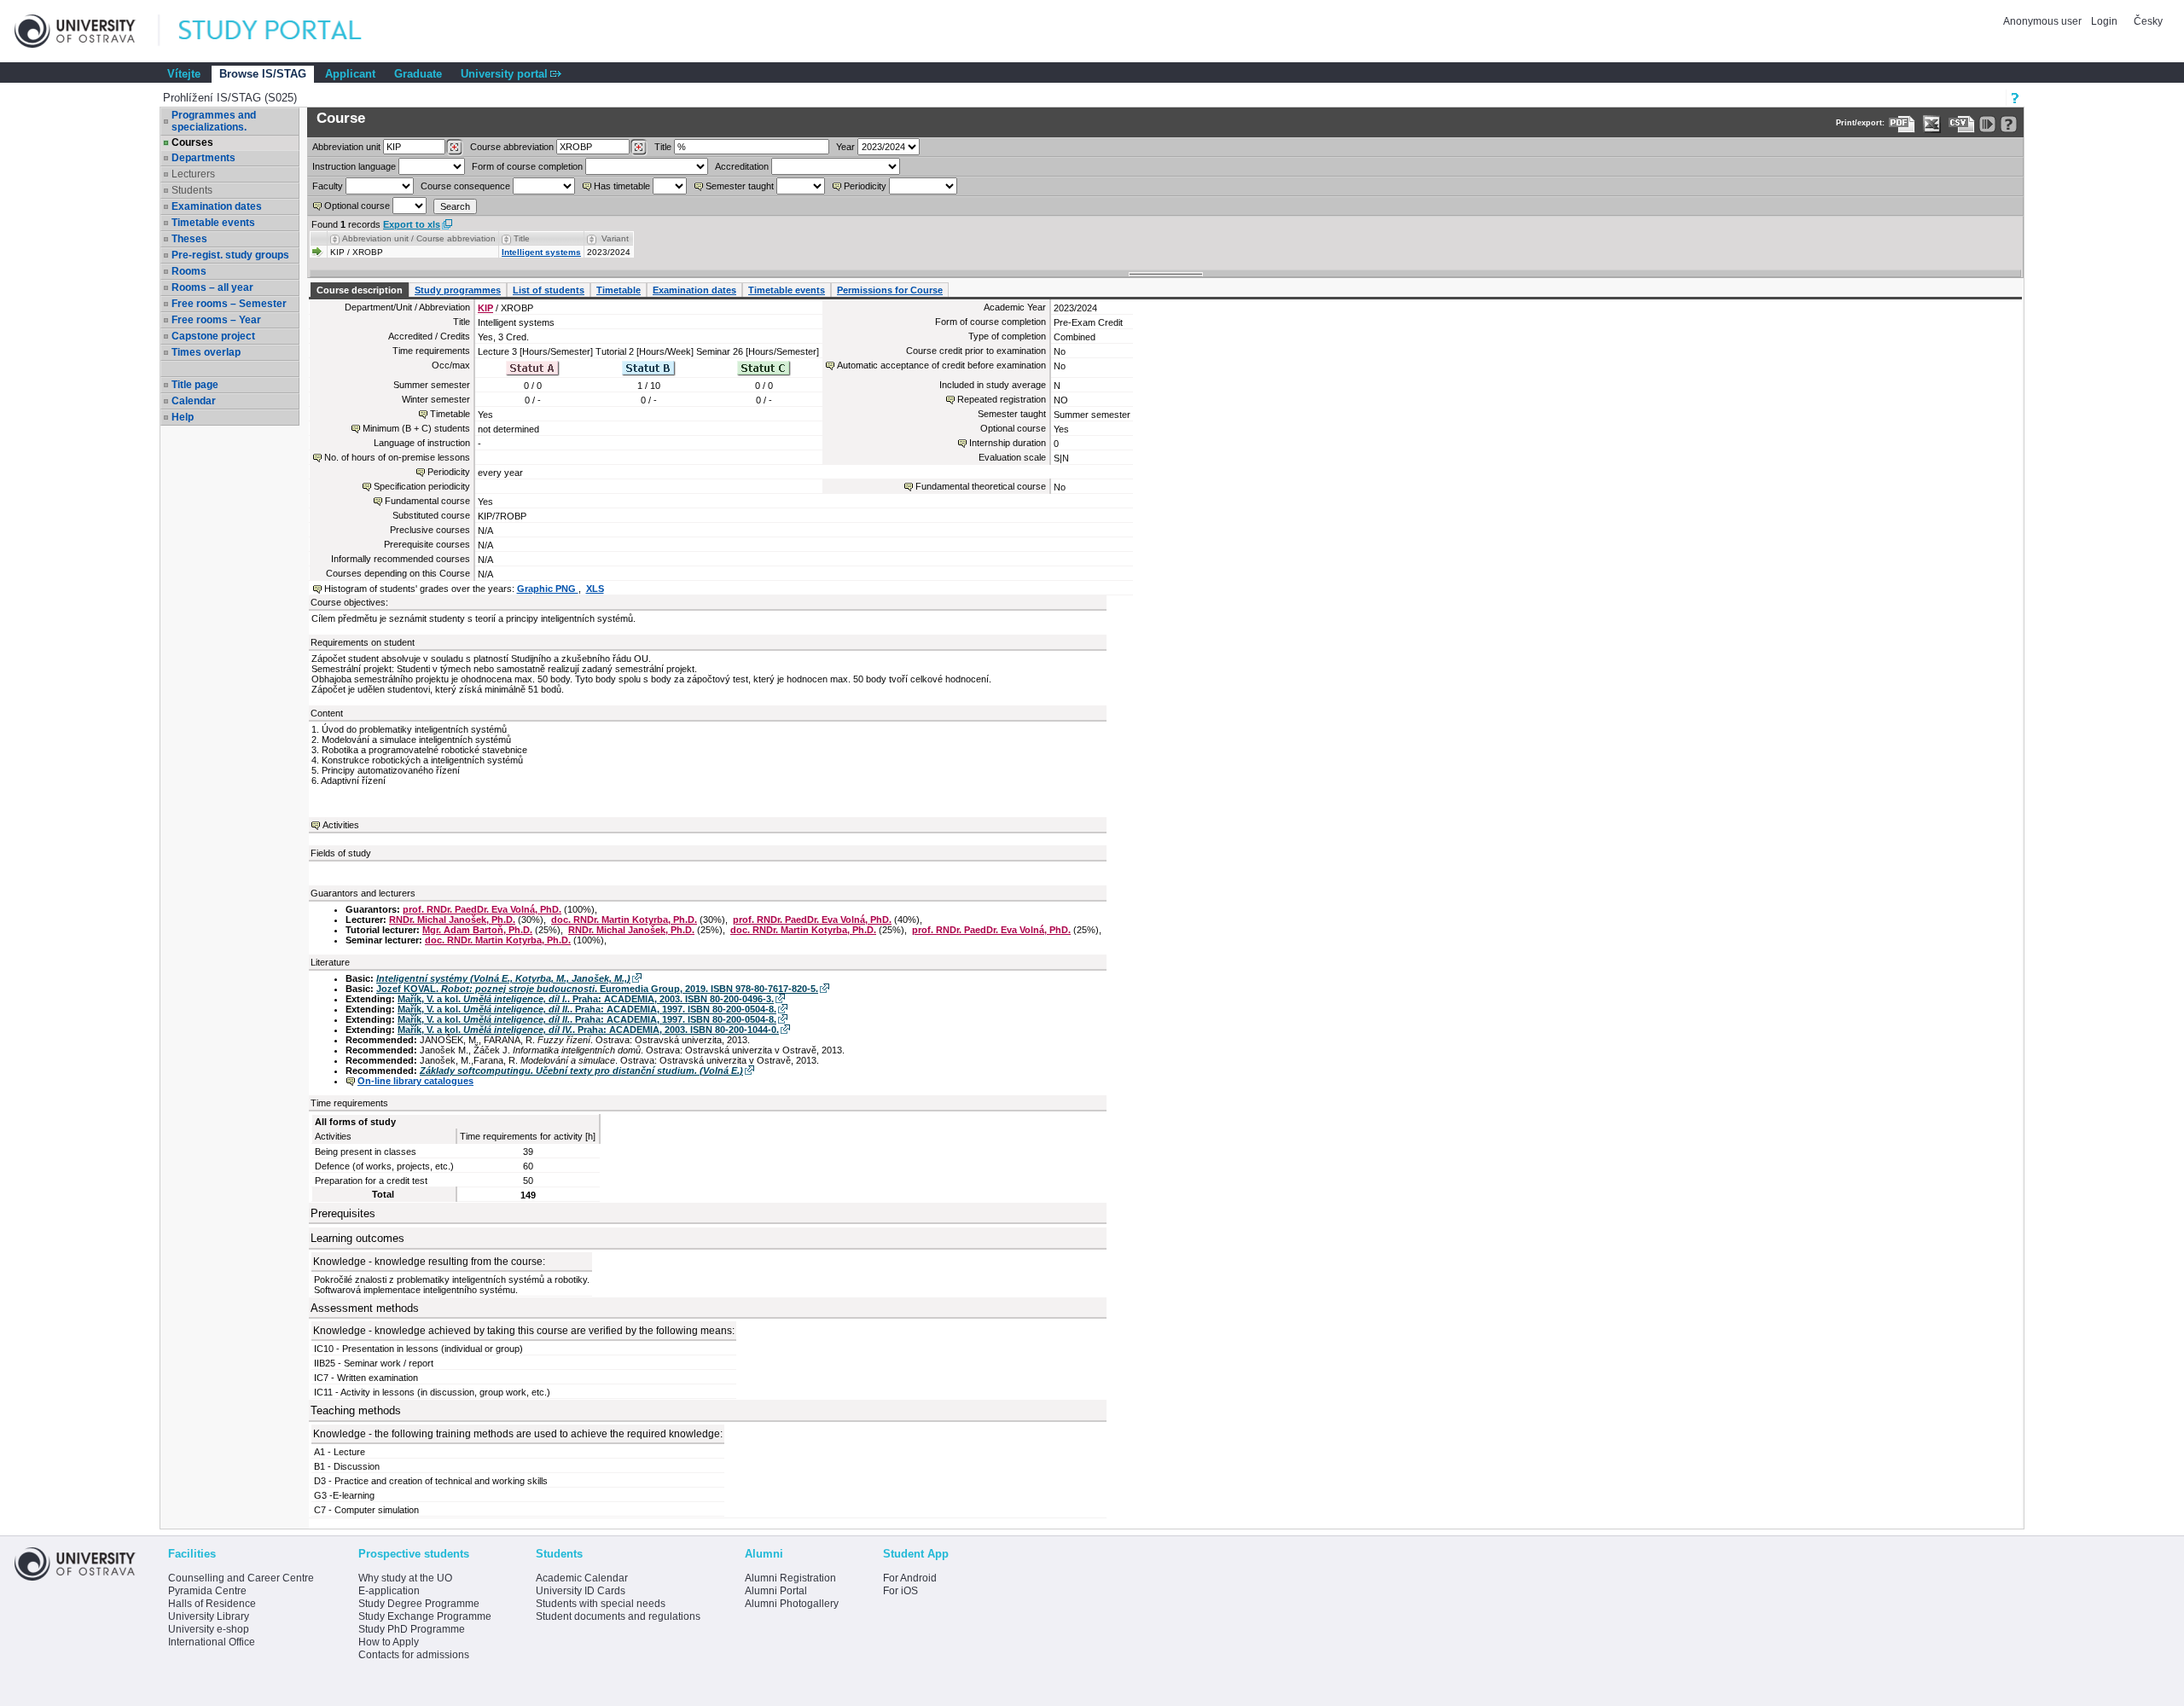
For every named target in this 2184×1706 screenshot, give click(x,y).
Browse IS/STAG (263, 74)
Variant (615, 238)
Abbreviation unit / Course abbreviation (419, 238)
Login (2104, 21)
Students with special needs (601, 1604)
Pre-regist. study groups (230, 255)
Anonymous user (2044, 21)
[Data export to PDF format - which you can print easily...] (1902, 124)
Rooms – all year (212, 287)
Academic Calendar (582, 1578)
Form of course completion (527, 166)
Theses (189, 239)
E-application (389, 1591)
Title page (195, 385)
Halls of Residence (212, 1604)
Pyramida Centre (207, 1591)
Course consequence (465, 186)
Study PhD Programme (412, 1629)
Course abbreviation (512, 147)
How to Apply (389, 1642)
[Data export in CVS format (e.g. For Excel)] (1962, 124)
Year (845, 147)
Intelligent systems (541, 252)
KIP (485, 308)
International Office (212, 1642)
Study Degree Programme (419, 1604)
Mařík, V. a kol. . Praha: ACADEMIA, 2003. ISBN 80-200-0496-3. (586, 999)
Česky (2148, 21)
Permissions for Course (890, 290)
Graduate (418, 74)
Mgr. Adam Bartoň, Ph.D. (477, 930)
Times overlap (206, 352)
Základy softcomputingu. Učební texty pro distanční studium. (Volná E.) (581, 1071)
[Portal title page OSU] (286, 31)
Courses (192, 142)
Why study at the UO (405, 1578)
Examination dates (217, 206)
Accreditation (742, 166)
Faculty (328, 186)
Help (183, 417)
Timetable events (213, 223)
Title (663, 147)
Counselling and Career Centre (241, 1578)
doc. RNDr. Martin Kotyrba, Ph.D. (624, 920)
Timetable (619, 290)
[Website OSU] (87, 31)
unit (346, 147)
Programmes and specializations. (214, 121)
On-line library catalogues (415, 1081)
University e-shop (209, 1629)
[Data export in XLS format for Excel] (1932, 124)
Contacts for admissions (414, 1655)
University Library (209, 1616)
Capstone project (213, 336)
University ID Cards (581, 1591)
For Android (910, 1578)
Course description (360, 290)
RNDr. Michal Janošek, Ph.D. (452, 920)
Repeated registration (1002, 399)
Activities (341, 825)
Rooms (189, 271)
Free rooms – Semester (229, 304)
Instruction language (354, 166)
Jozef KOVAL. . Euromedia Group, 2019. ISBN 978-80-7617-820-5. (597, 989)
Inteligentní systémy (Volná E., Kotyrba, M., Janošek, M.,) (503, 978)
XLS (595, 589)
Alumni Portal (776, 1591)
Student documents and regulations (618, 1616)
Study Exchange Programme (425, 1616)
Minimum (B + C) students (416, 428)
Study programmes (458, 290)
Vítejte (184, 74)
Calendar (194, 401)
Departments (203, 158)
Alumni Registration (790, 1578)
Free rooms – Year (216, 320)
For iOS (900, 1591)
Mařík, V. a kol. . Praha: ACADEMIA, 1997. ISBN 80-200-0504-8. (587, 1009)
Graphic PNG (548, 589)
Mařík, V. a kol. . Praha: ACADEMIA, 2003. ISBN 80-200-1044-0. (588, 1030)
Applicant (350, 74)
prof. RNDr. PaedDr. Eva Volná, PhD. (482, 909)
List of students (549, 290)
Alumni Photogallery (792, 1604)
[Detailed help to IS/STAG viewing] (2009, 124)
